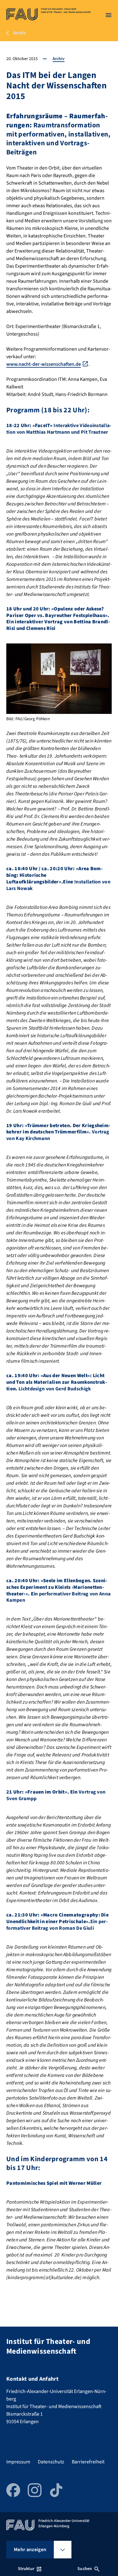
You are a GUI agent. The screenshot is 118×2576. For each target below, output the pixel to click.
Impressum (18, 2462)
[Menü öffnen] (109, 15)
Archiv (59, 59)
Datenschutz (51, 2462)
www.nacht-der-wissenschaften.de (44, 364)
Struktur (26, 2569)
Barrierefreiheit (88, 2462)
